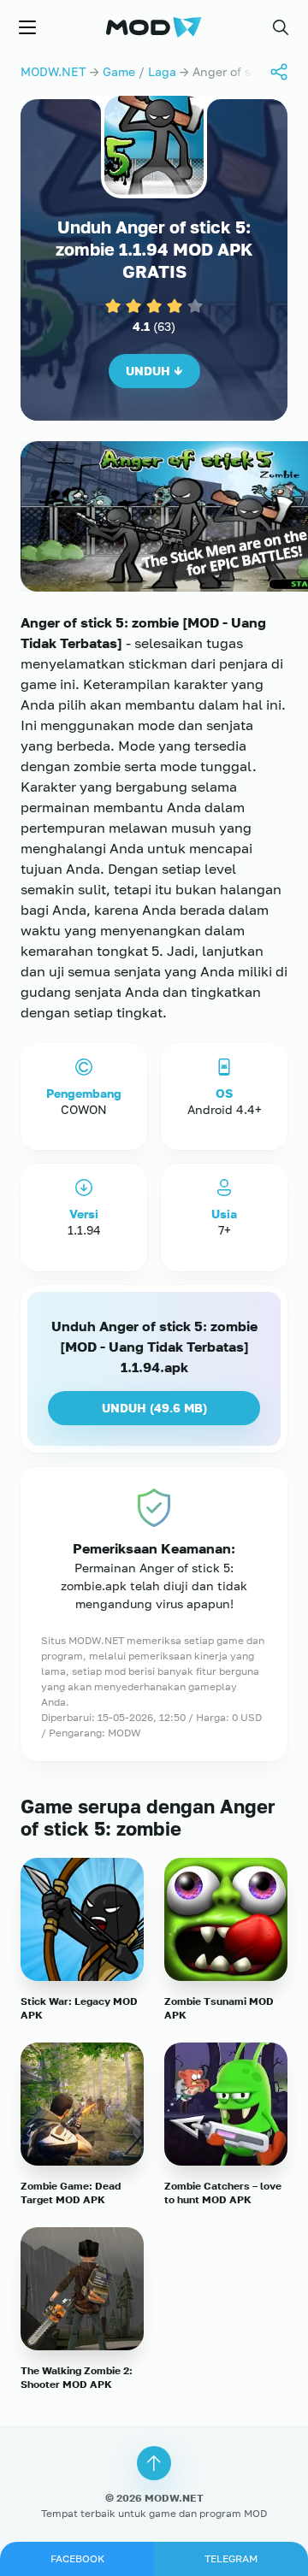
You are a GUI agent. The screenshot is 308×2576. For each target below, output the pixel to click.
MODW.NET (53, 71)
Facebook (77, 2558)
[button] (281, 27)
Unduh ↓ (154, 371)
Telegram (231, 2558)
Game (119, 71)
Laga (162, 71)
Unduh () (154, 1408)
